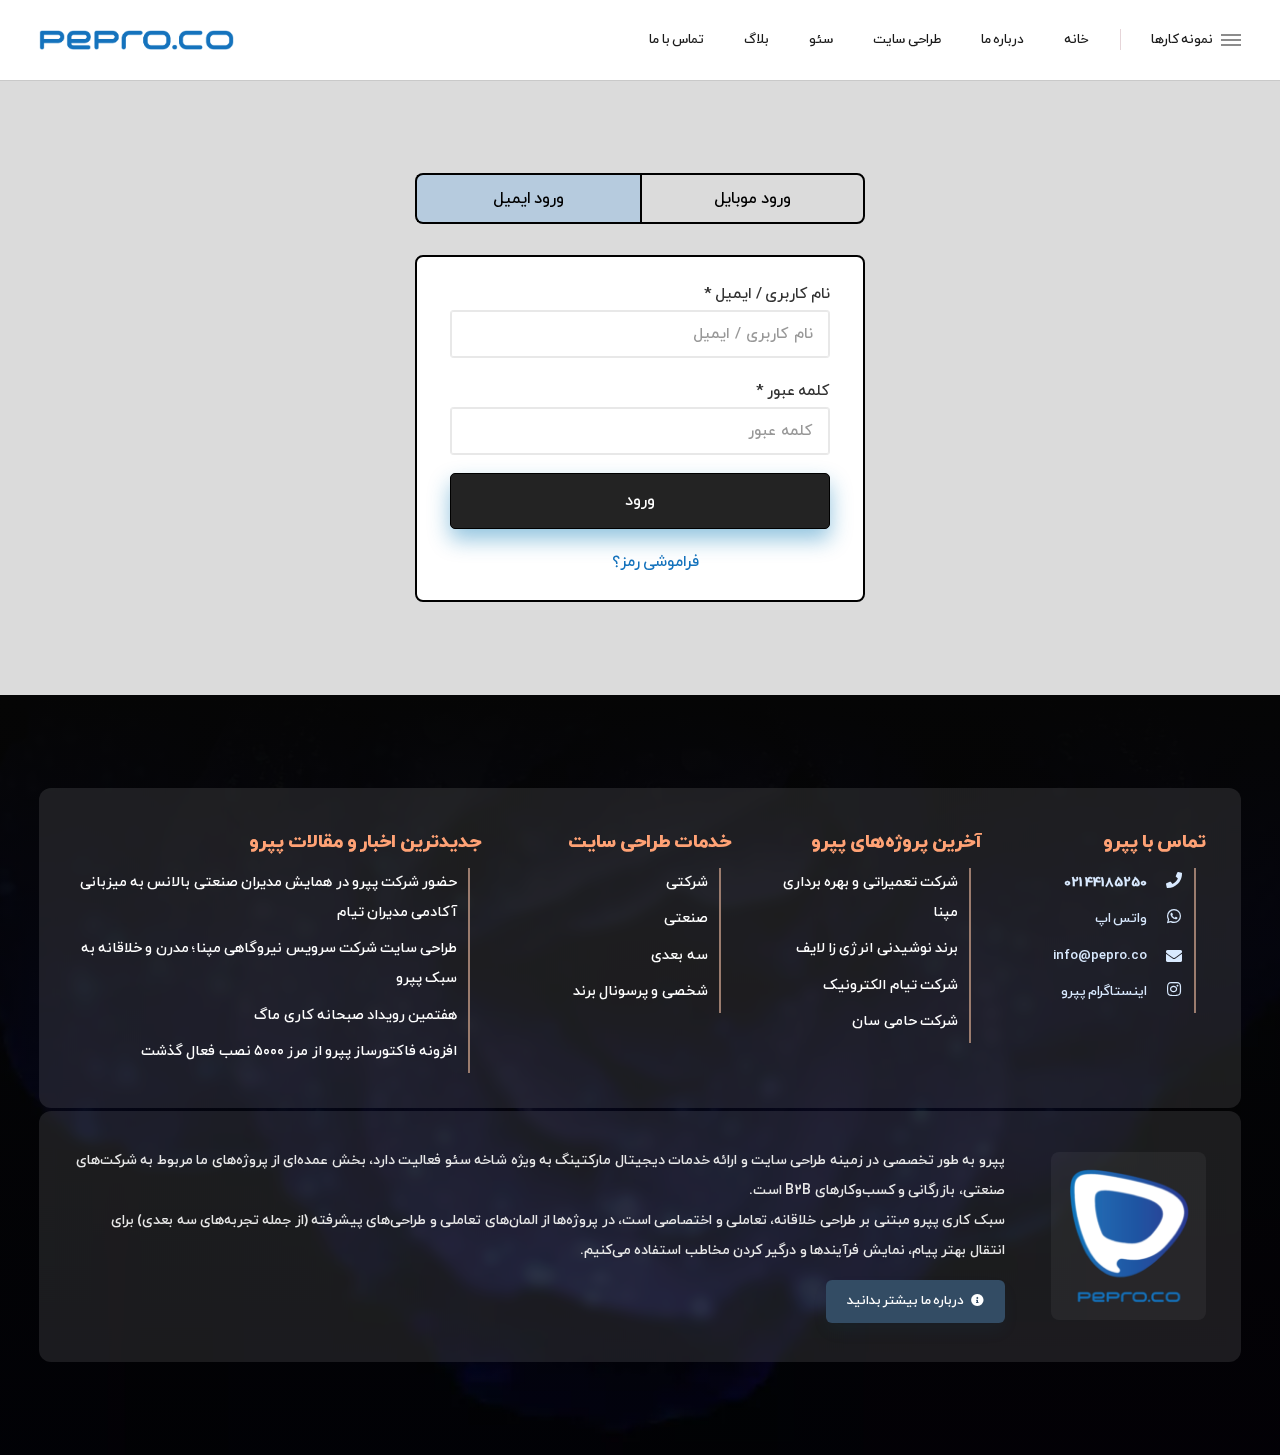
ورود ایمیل (528, 198)
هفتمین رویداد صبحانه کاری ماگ (355, 1015)
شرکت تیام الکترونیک (890, 985)
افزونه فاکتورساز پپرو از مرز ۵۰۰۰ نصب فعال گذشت (299, 1051)
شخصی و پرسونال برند (640, 991)
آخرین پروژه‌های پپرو (896, 842)
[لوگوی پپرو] (137, 40)
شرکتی (687, 882)
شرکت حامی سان (905, 1021)
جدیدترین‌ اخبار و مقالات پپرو (365, 842)
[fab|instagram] (1165, 992)
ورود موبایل (752, 198)
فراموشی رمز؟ (655, 562)
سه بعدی (679, 955)
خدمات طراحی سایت (649, 842)
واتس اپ (1121, 918)
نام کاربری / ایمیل (772, 294)
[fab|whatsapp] (1165, 919)
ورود (640, 501)
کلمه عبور (798, 391)
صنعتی (686, 918)
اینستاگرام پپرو (1104, 991)
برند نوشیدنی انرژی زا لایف (877, 948)
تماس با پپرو (1154, 842)
